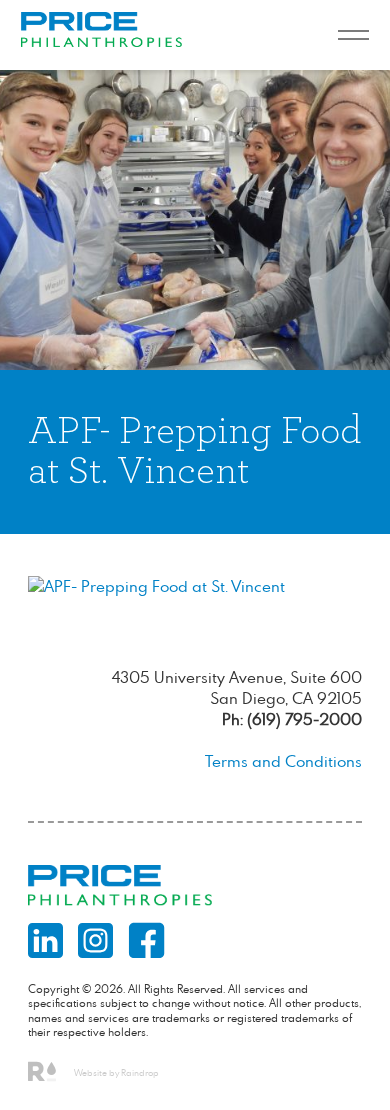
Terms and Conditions (283, 761)
